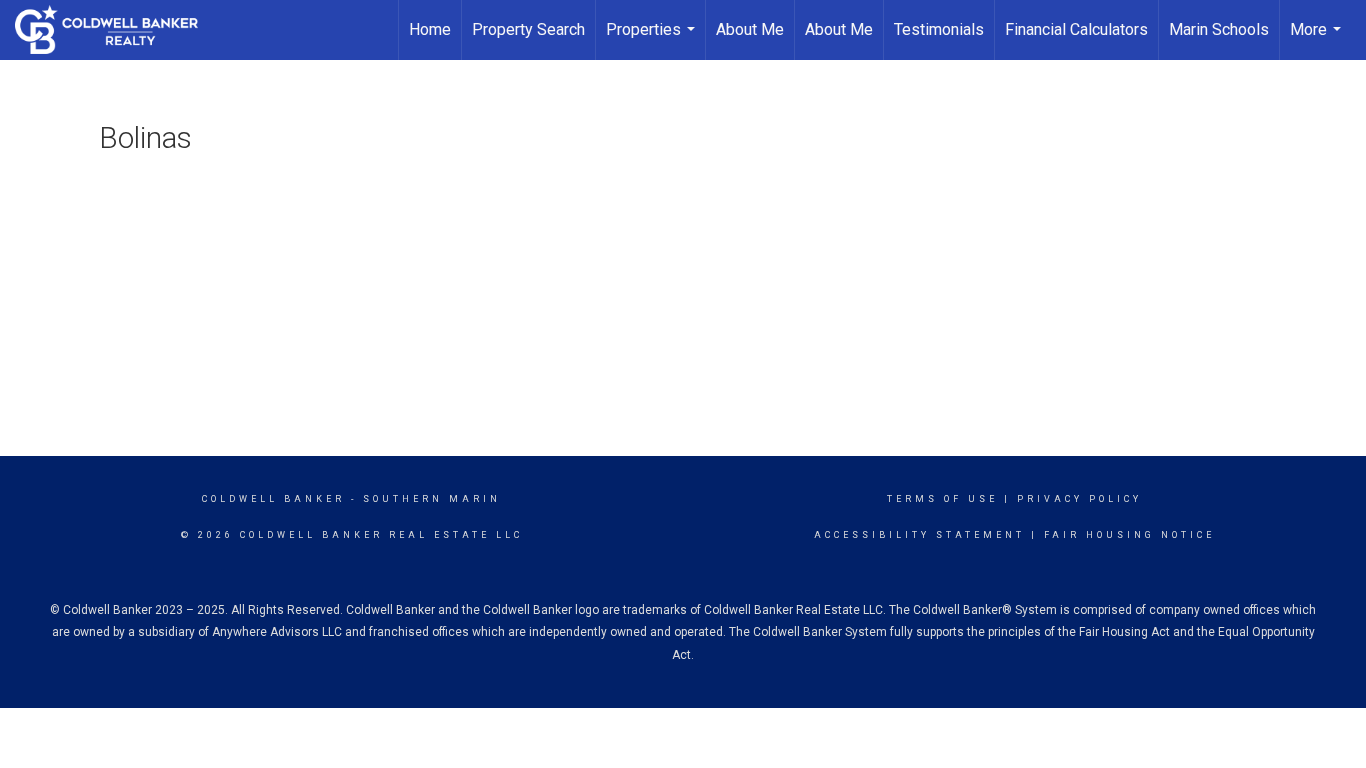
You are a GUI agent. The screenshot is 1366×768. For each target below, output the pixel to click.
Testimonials (939, 29)
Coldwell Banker (273, 499)
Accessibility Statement (919, 535)
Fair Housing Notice (1129, 535)
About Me (750, 29)
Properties (653, 40)
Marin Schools (1219, 29)
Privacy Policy (1079, 499)
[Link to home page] (116, 30)
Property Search (528, 29)
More (1318, 40)
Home (430, 29)
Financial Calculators (1076, 29)
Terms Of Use (942, 499)
